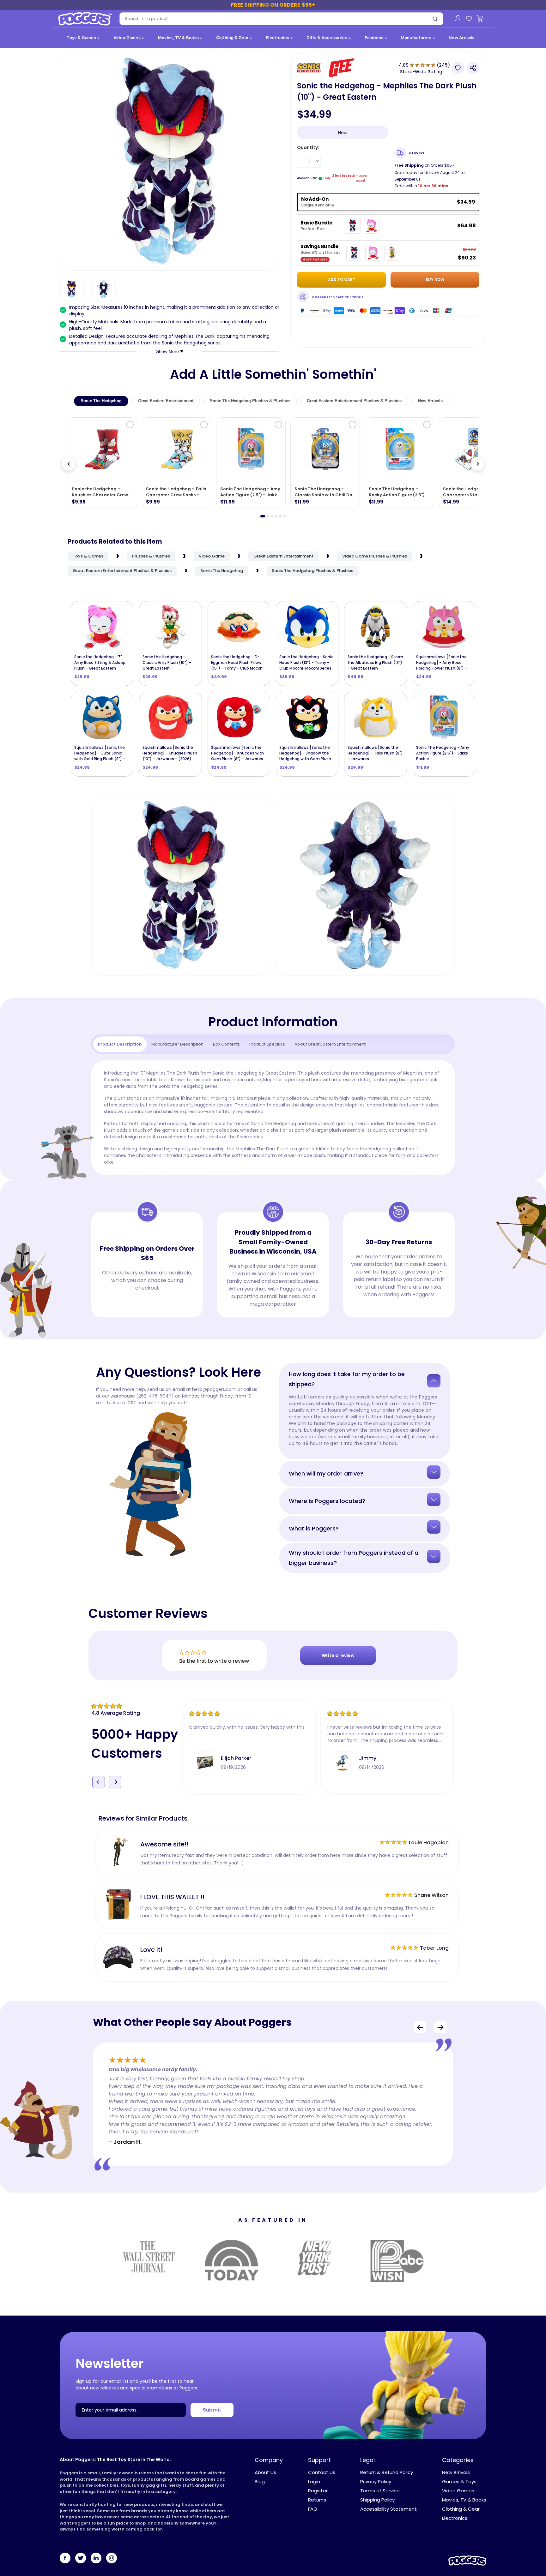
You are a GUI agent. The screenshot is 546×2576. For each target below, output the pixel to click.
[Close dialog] (336, 1204)
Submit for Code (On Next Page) (273, 1363)
